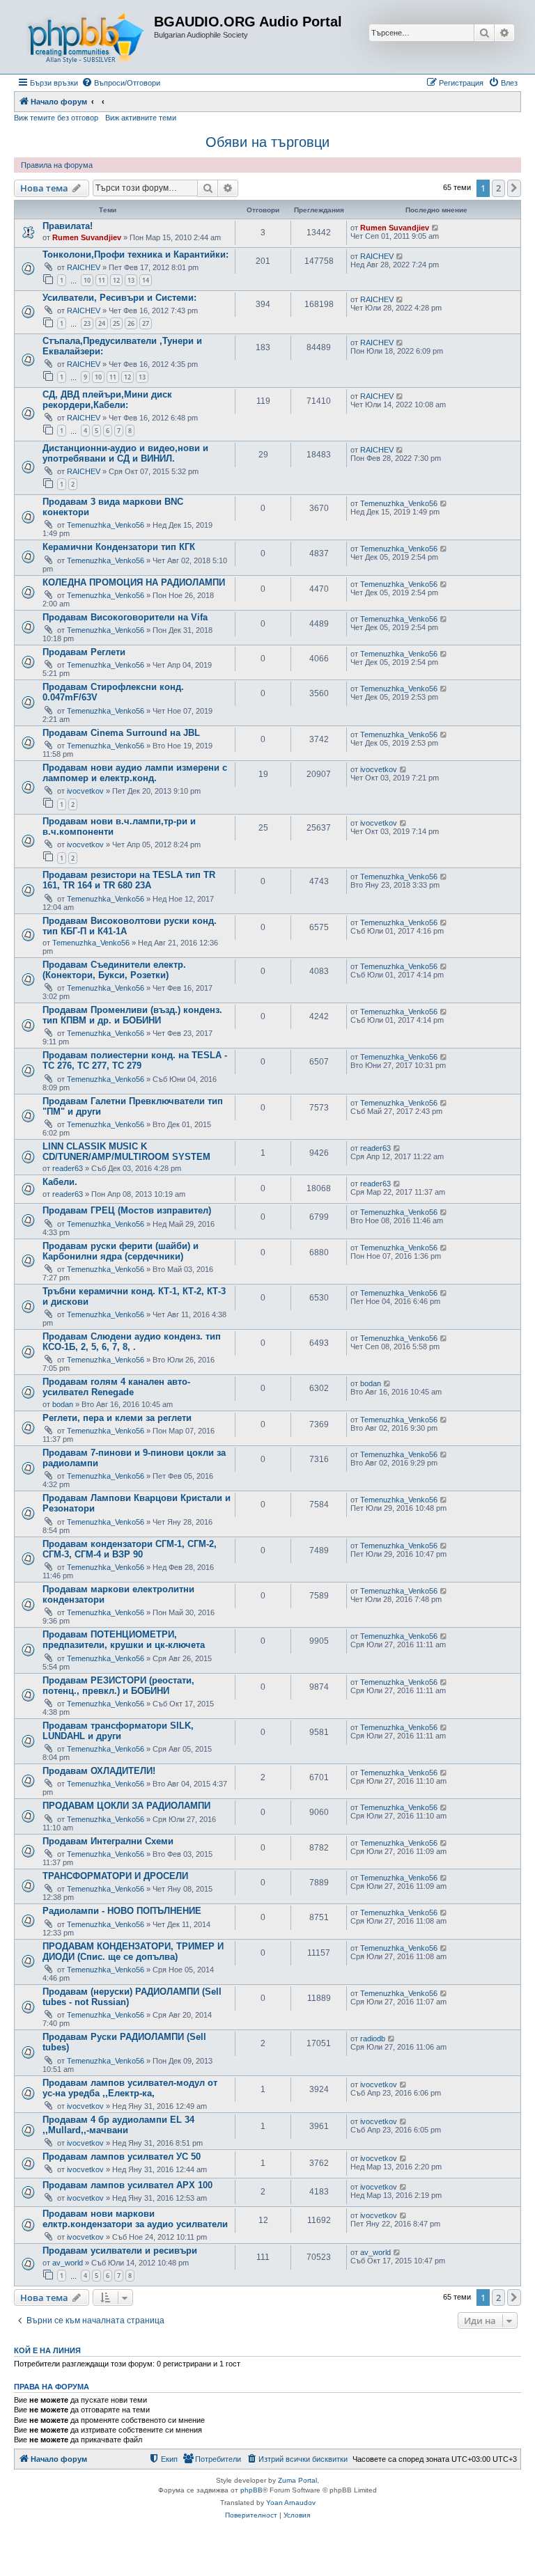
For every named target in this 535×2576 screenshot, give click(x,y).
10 (87, 280)
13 (131, 280)
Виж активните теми (141, 118)
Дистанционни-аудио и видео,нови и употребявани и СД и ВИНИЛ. (125, 453)
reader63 (68, 1168)
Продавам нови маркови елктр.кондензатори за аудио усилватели (135, 2219)
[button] (514, 188)
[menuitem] (121, 83)
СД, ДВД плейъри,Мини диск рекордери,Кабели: (107, 400)
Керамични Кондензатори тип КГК (119, 547)
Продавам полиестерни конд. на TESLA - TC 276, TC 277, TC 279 (135, 1060)
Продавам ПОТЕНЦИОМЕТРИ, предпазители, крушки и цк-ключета (124, 1640)
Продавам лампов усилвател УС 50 (122, 2157)
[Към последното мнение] (436, 228)
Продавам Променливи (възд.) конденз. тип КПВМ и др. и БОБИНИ (132, 1015)
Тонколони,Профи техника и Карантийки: (135, 254)
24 (102, 323)
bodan (63, 1404)
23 (87, 323)
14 (146, 280)
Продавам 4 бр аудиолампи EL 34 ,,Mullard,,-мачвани (118, 2125)
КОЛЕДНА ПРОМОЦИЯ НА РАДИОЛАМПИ (134, 582)
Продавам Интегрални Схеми (108, 1841)
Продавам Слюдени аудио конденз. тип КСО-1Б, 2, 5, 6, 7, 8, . (132, 1342)
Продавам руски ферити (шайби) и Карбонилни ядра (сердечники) (121, 1251)
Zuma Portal (297, 2480)
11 (102, 280)
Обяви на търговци (267, 142)
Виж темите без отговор (56, 118)
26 (131, 323)
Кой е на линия (47, 2350)
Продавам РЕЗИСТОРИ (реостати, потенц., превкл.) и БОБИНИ (118, 1686)
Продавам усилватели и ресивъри (120, 2251)
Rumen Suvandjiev (87, 237)
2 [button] (498, 188)
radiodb (373, 2039)
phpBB (251, 2490)
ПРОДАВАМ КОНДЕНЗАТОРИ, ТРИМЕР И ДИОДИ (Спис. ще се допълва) (133, 1951)
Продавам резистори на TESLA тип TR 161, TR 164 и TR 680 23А (129, 880)
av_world (68, 2263)
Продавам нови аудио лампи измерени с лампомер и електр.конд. (135, 773)
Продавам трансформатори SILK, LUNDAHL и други (118, 1731)
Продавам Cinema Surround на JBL (121, 733)
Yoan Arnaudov (291, 2503)
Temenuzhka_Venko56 (106, 525)
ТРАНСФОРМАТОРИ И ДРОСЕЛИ (115, 1876)
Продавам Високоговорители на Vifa (125, 617)
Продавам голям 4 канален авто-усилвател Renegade (116, 1387)
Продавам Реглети (84, 652)
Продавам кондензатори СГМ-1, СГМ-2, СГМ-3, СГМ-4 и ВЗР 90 (130, 1549)
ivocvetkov (85, 791)
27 (146, 323)
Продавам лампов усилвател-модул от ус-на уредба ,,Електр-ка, (130, 2088)
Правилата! (68, 226)
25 (116, 323)
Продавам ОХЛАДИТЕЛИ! (99, 1771)
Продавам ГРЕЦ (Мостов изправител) (127, 1210)
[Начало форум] (86, 37)
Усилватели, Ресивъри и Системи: (119, 298)
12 (116, 280)
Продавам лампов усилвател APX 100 (127, 2185)
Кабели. (60, 1182)
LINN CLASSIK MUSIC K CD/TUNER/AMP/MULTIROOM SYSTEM (126, 1152)
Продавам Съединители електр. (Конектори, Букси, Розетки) (114, 970)
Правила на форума (57, 165)
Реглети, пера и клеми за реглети (117, 1418)
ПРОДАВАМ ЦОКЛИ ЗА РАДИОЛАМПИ (126, 1806)
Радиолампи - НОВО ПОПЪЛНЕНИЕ (122, 1911)
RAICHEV (84, 267)
